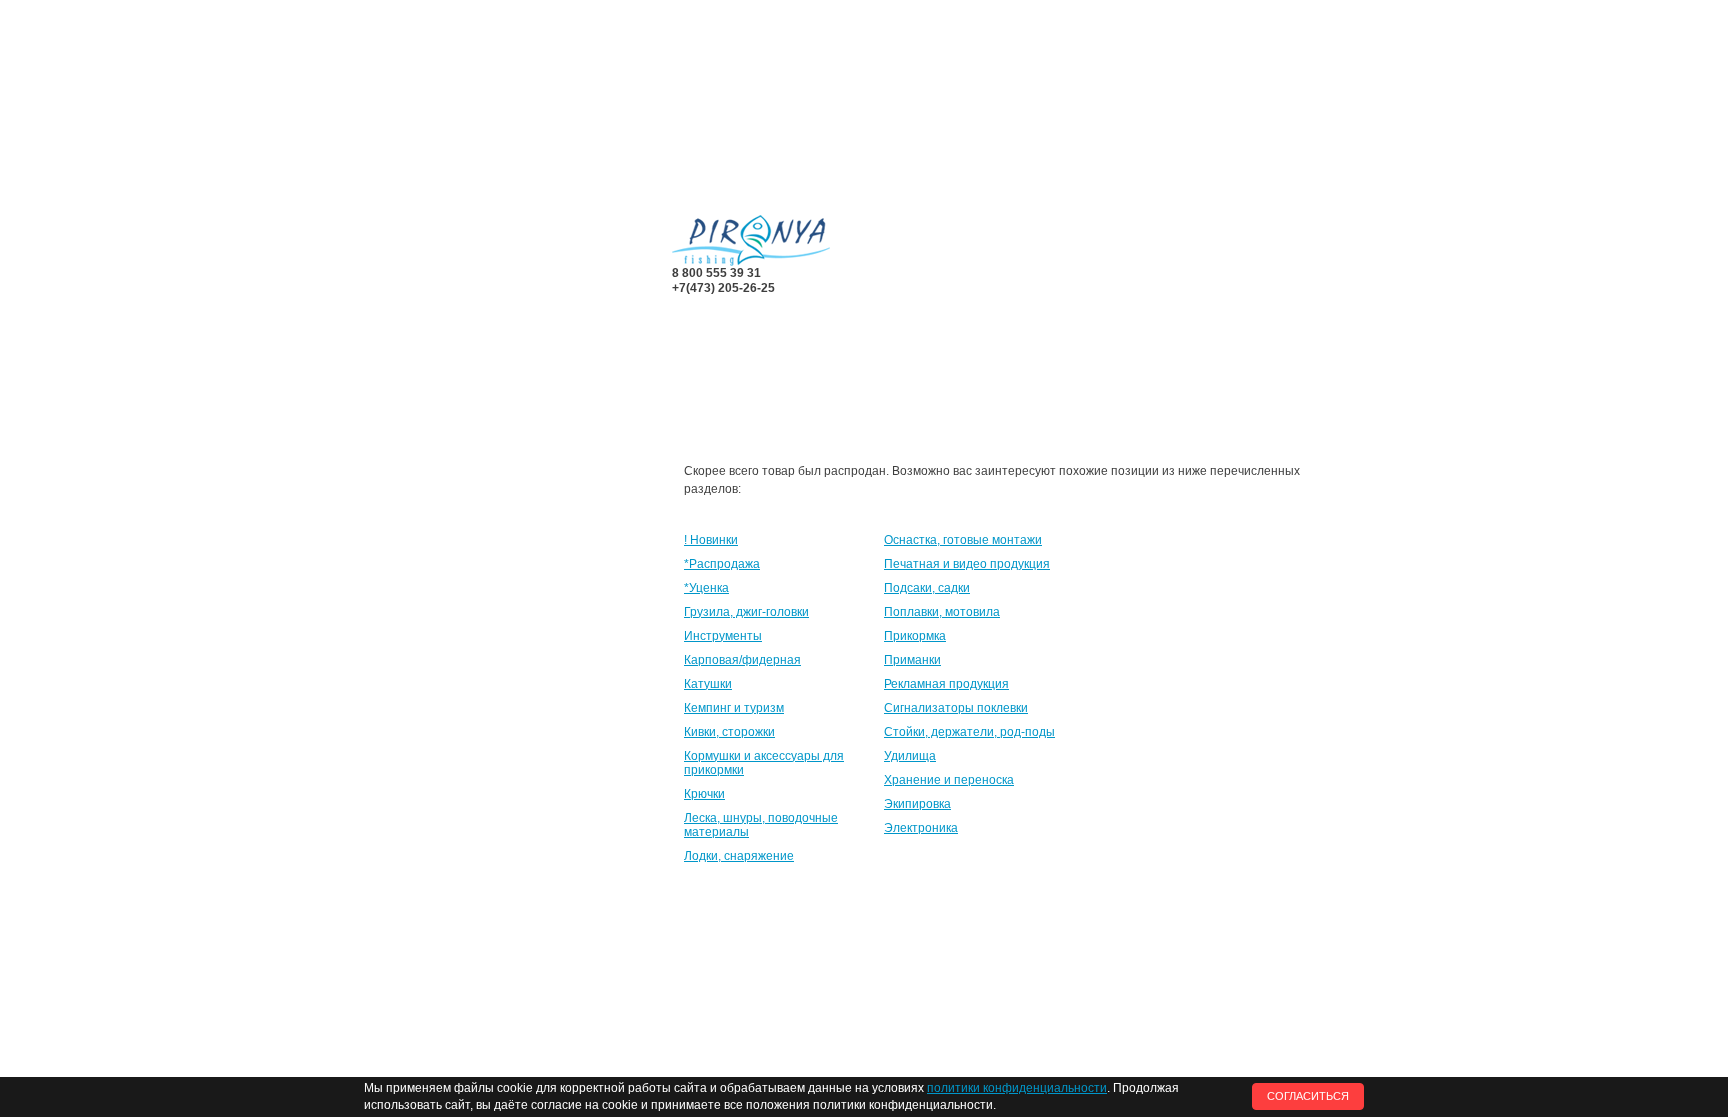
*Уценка (706, 588)
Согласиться (1308, 1096)
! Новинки (711, 540)
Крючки (704, 794)
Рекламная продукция (946, 684)
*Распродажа (722, 564)
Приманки (912, 660)
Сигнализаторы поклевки (956, 708)
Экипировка (917, 804)
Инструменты (723, 636)
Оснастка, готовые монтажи (963, 540)
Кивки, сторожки (729, 732)
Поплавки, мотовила (942, 612)
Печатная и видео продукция (967, 564)
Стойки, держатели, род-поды (969, 732)
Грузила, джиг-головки (746, 612)
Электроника (921, 828)
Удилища (910, 756)
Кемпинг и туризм (734, 708)
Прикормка (915, 636)
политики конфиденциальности (1017, 1088)
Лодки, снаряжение (739, 856)
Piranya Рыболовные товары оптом (751, 240)
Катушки (708, 684)
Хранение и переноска (949, 780)
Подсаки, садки (927, 588)
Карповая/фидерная (742, 660)
